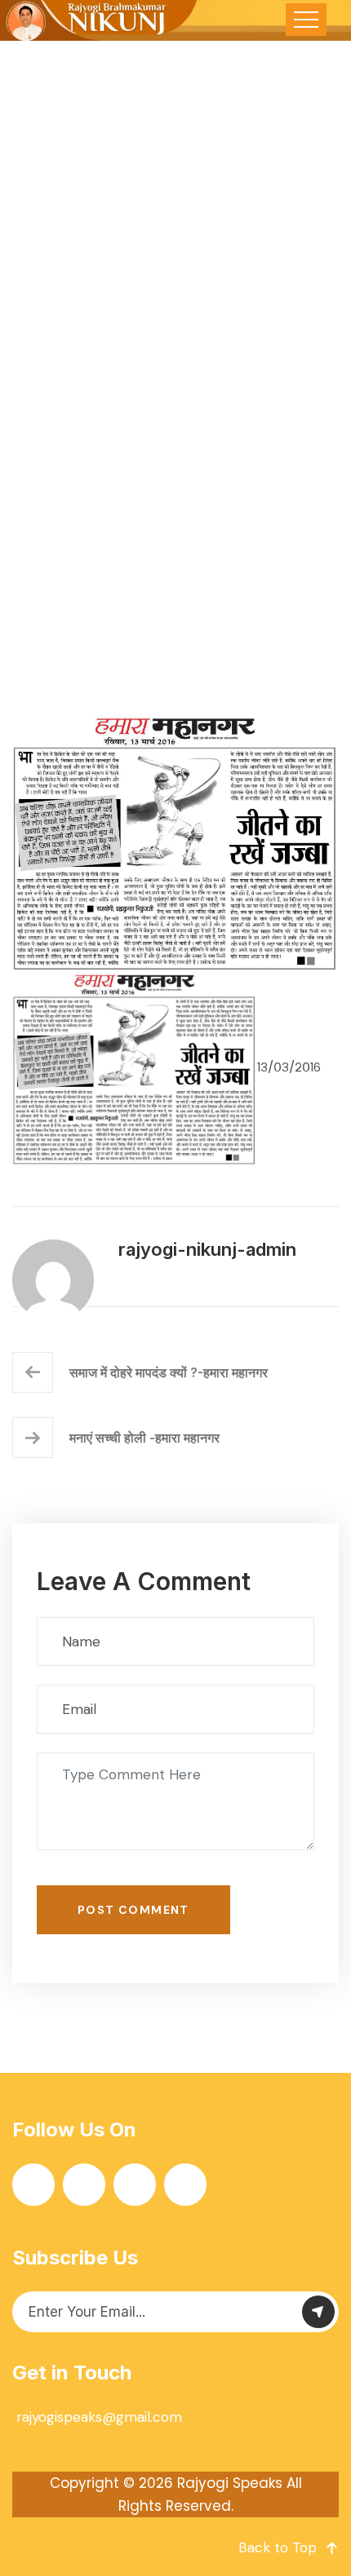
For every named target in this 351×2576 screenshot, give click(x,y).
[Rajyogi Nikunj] (100, 20)
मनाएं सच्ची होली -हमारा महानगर (144, 1438)
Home (74, 497)
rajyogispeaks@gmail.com (99, 2417)
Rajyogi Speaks (230, 2483)
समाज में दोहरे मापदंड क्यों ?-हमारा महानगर (169, 1372)
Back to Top (278, 2547)
